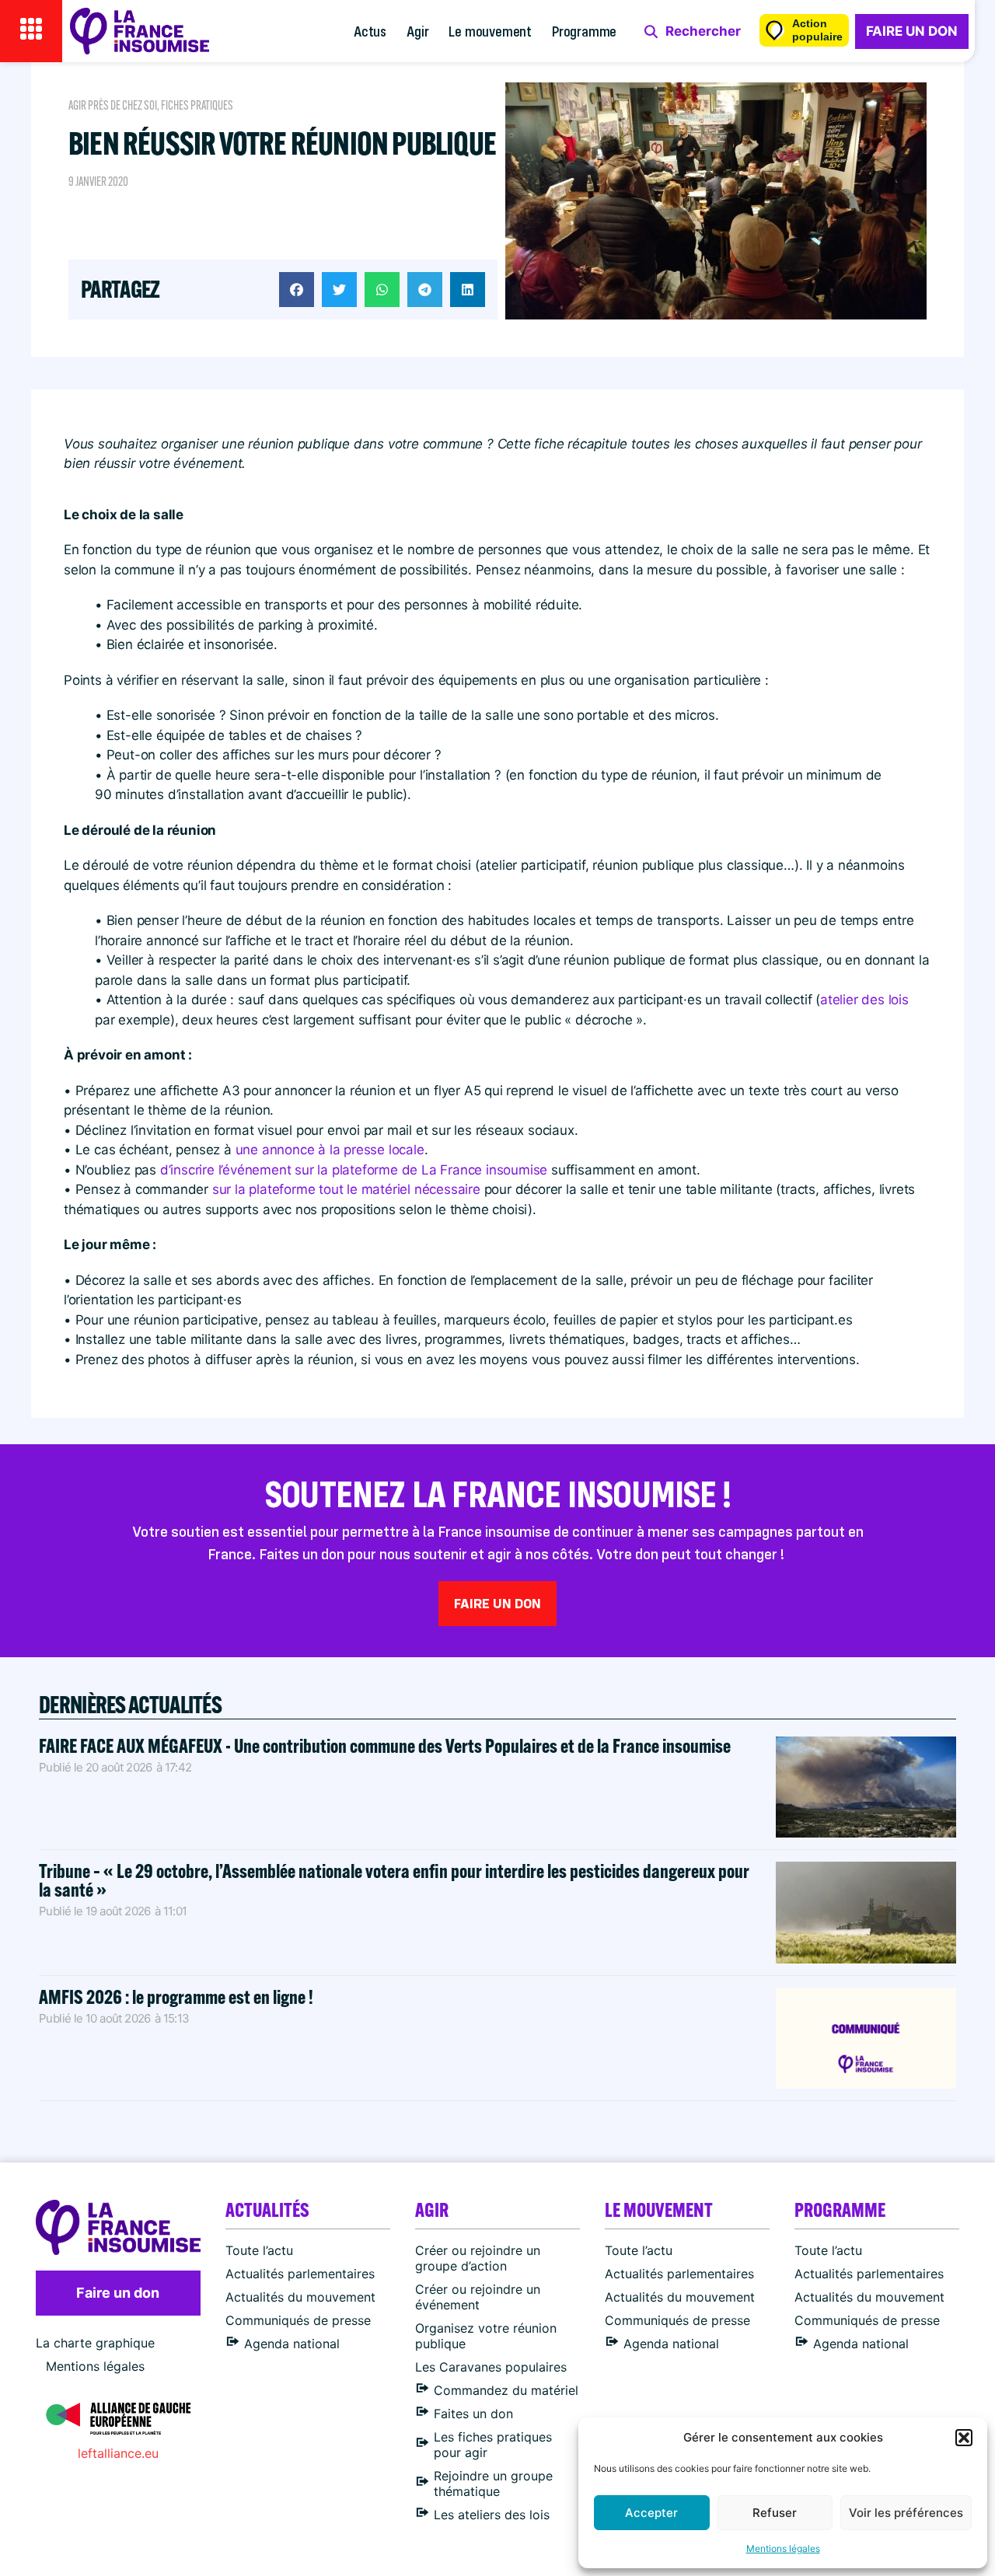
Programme (584, 31)
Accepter (651, 2513)
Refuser (775, 2513)
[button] (964, 2438)
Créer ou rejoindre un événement (478, 2297)
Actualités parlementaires (300, 2274)
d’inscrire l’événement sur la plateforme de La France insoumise (354, 1170)
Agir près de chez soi (113, 105)
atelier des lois (864, 1000)
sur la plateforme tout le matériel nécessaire (346, 1189)
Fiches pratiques (197, 105)
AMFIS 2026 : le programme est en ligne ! (178, 1997)
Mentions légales (783, 2548)
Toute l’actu (259, 2250)
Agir (417, 31)
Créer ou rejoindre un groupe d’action (478, 2258)
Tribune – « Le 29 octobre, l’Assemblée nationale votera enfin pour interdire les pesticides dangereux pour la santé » (394, 1880)
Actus (370, 31)
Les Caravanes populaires (491, 2367)
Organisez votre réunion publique (486, 2336)
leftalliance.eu (118, 2453)
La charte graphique (95, 2343)
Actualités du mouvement (300, 2297)
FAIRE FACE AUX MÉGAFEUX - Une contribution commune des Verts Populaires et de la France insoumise (385, 1745)
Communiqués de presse (298, 2320)
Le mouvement (490, 31)
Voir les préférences (906, 2513)
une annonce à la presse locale (330, 1150)
